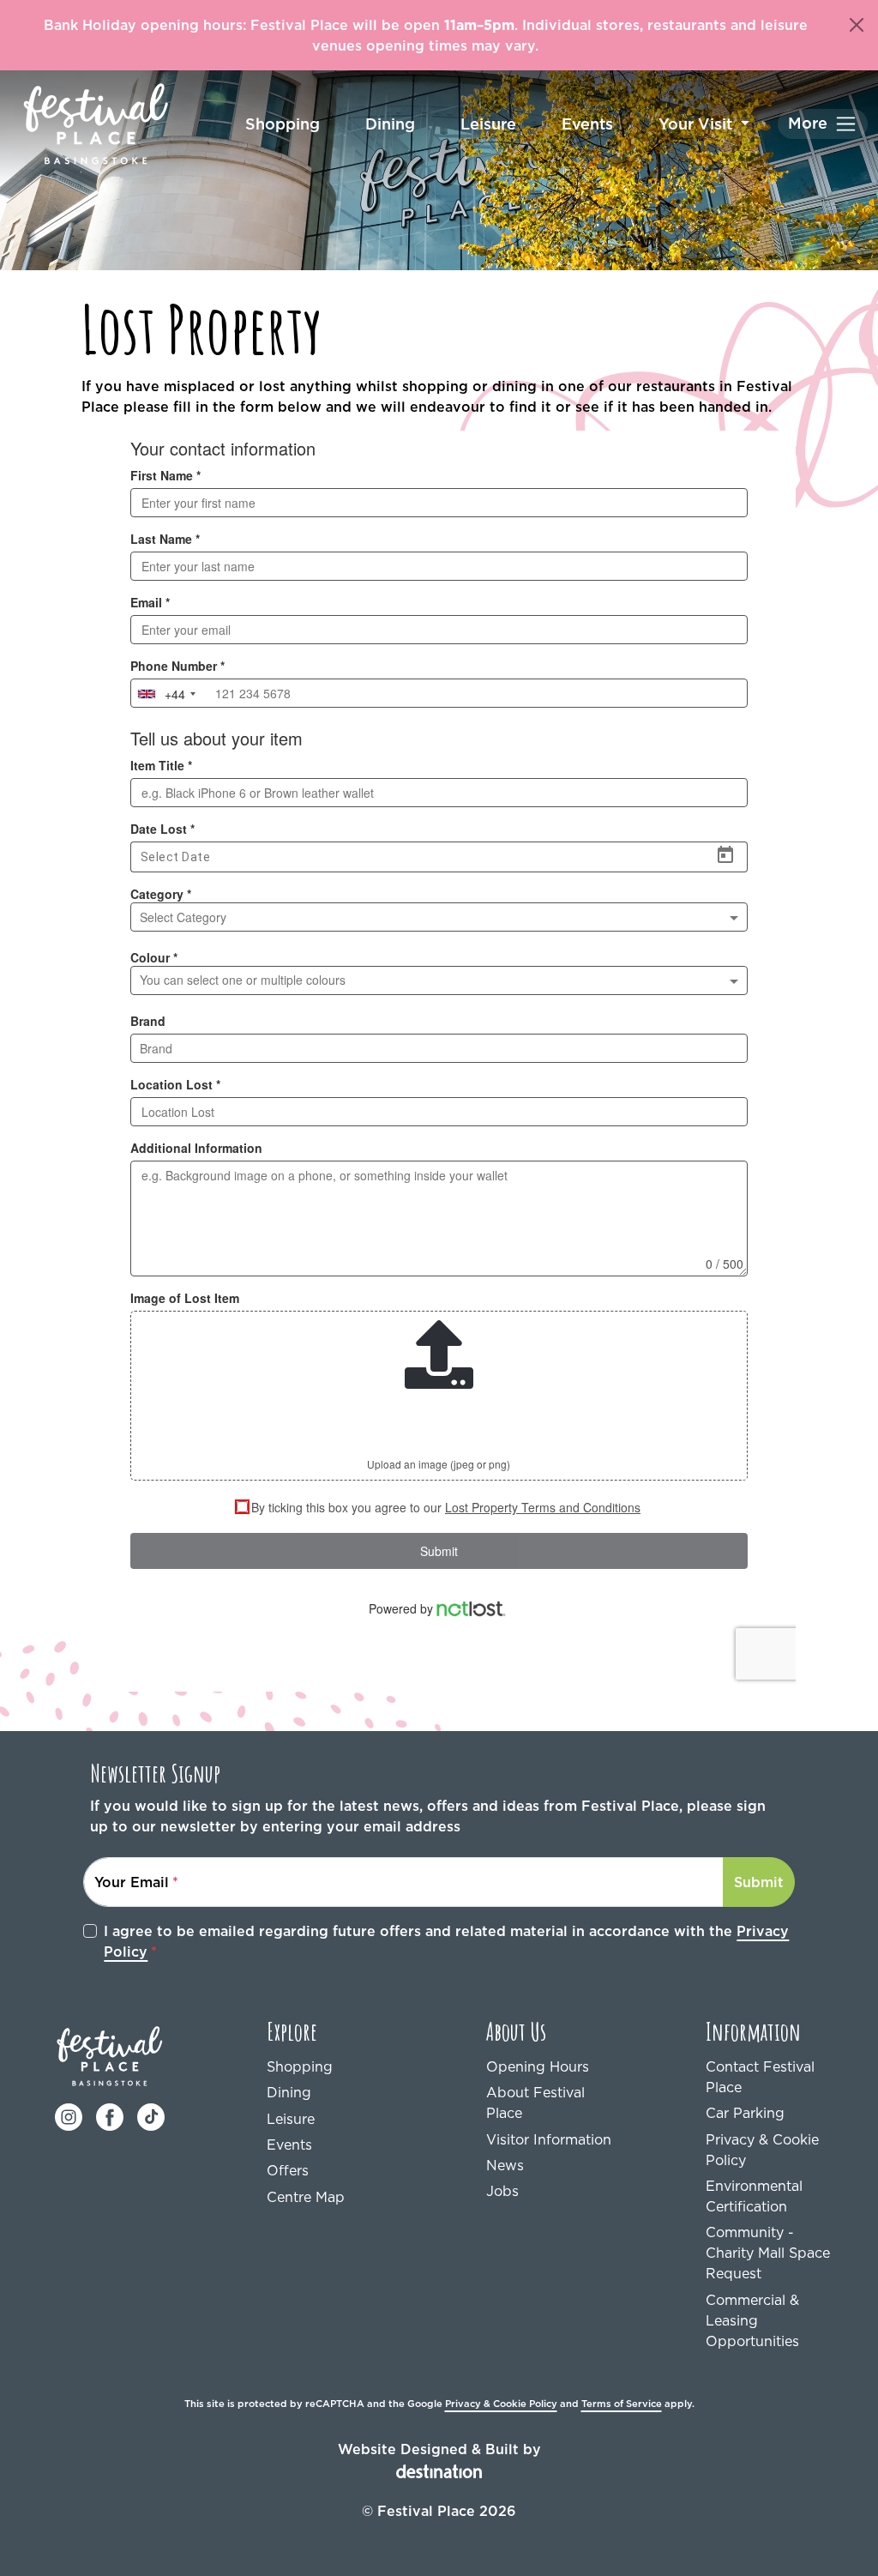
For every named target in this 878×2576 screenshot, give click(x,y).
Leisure (488, 124)
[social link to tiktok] (151, 2115)
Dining (390, 124)
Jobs (502, 2191)
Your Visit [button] (698, 124)
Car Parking (745, 2113)
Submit (759, 1882)
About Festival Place (535, 2102)
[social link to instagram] (69, 2115)
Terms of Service (622, 2404)
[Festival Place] (110, 2054)
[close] (857, 25)
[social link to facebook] (110, 2115)
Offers (288, 2170)
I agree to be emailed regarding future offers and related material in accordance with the (446, 1941)
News (505, 2165)
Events (587, 124)
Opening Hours (538, 2066)
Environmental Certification (754, 2196)
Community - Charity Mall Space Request (768, 2253)
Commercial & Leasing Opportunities (752, 2320)
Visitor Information (549, 2139)
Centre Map (306, 2197)
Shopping (283, 124)
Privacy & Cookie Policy (762, 2150)
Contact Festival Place (760, 2077)
